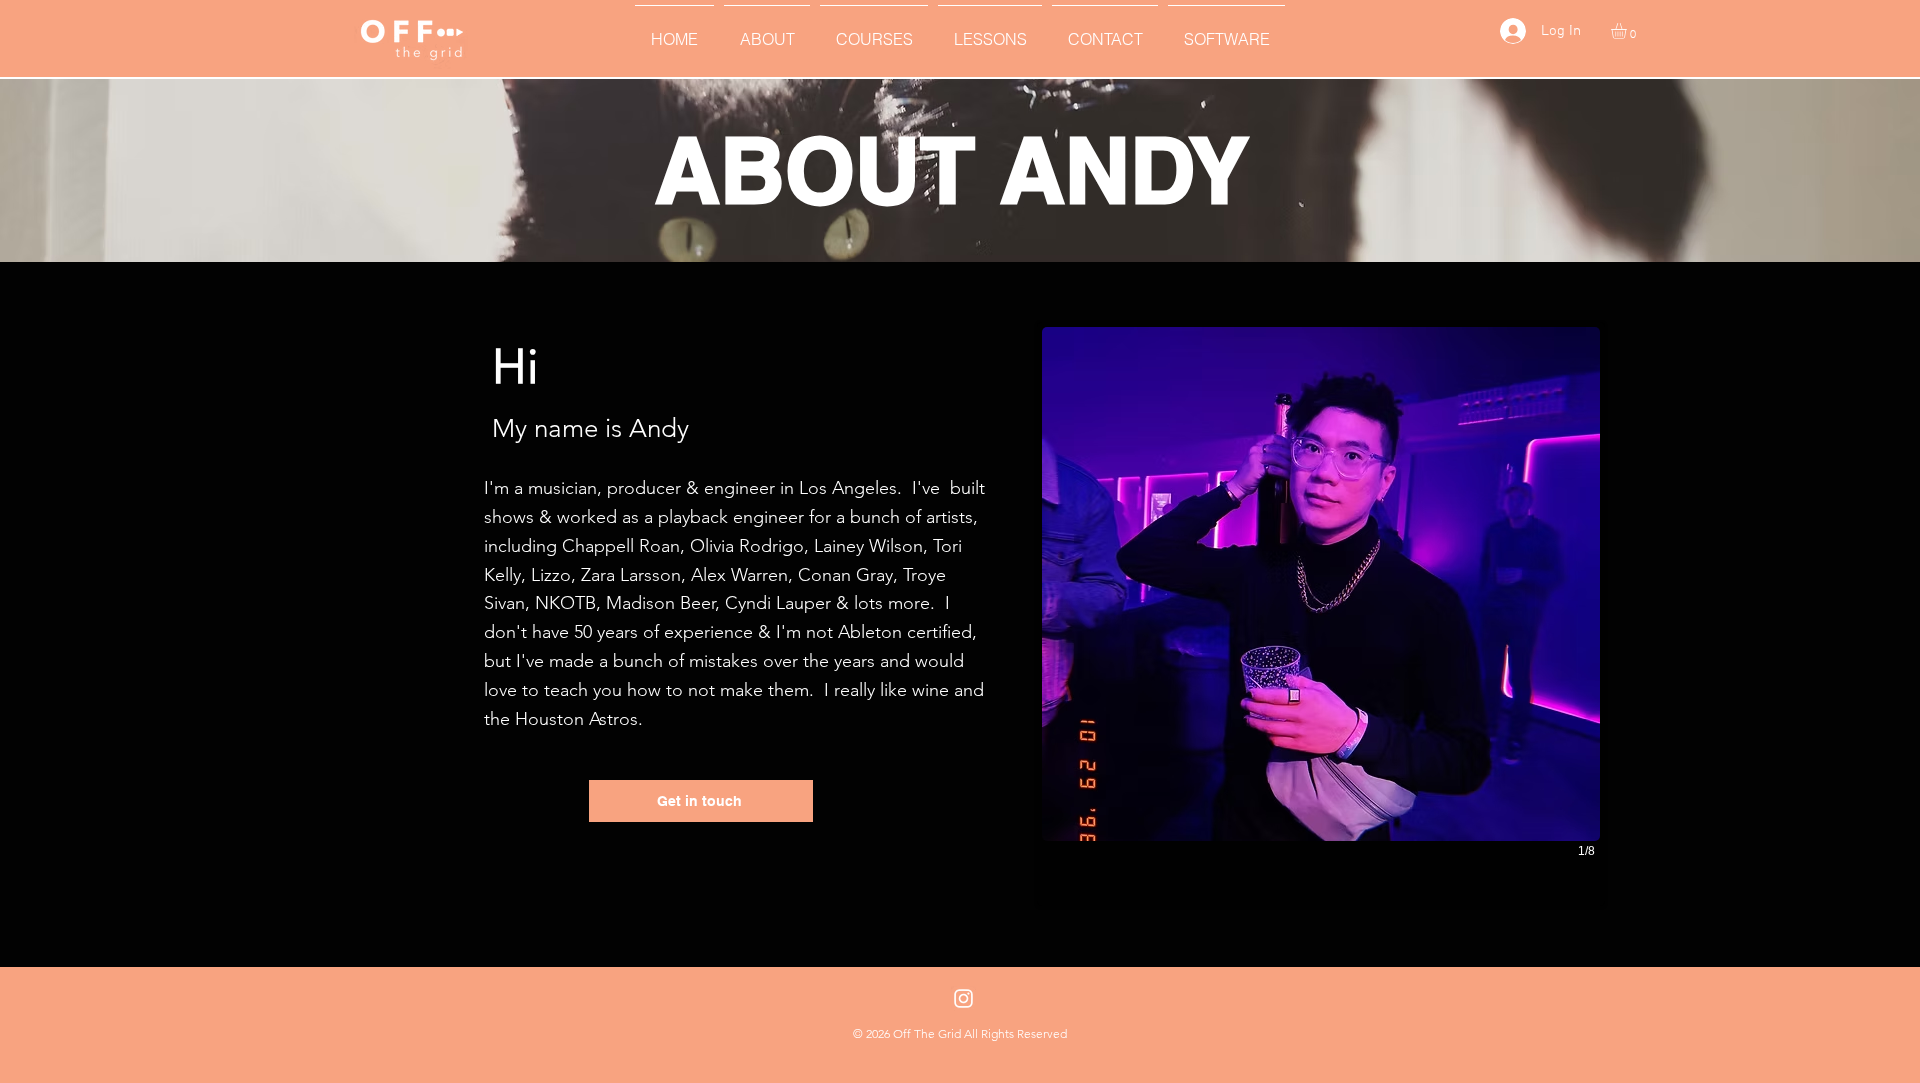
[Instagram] (963, 998)
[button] (767, 30)
